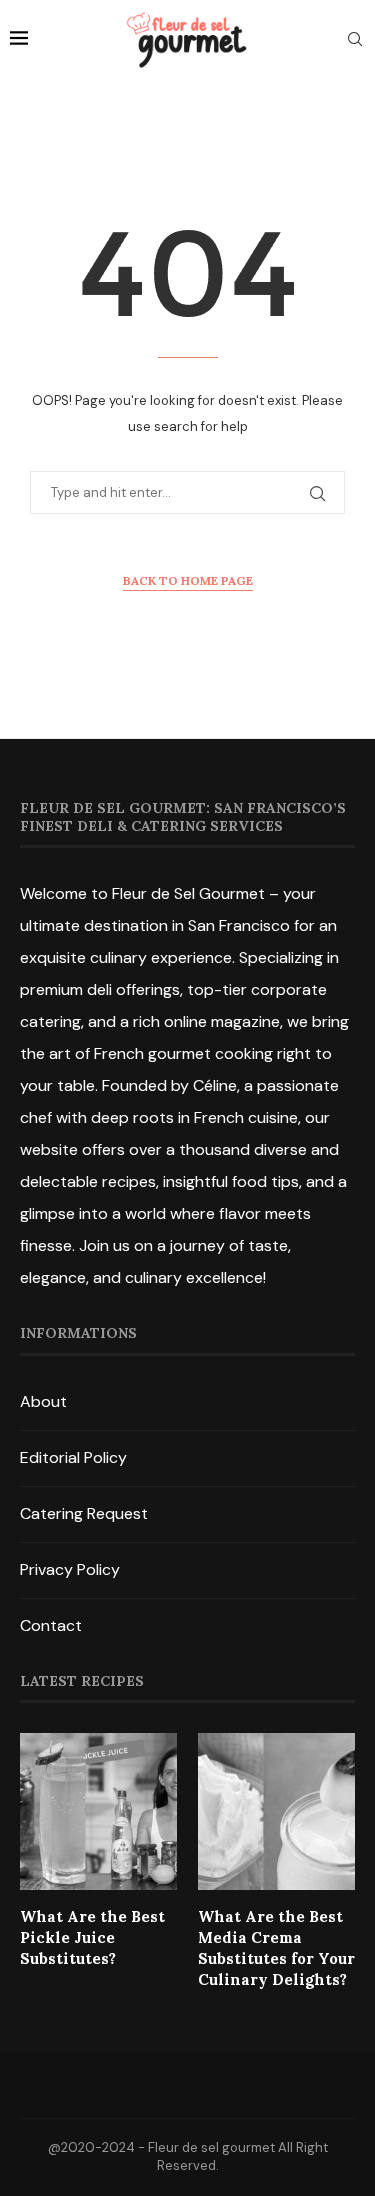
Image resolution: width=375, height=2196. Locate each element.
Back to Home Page (188, 580)
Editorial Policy (73, 1457)
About (43, 1401)
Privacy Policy (70, 1569)
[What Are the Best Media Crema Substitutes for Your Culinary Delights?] (276, 1811)
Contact (51, 1625)
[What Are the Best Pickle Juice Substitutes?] (98, 1811)
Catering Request (84, 1513)
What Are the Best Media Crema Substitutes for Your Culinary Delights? (276, 1948)
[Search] (355, 41)
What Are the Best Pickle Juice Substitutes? (92, 1937)
